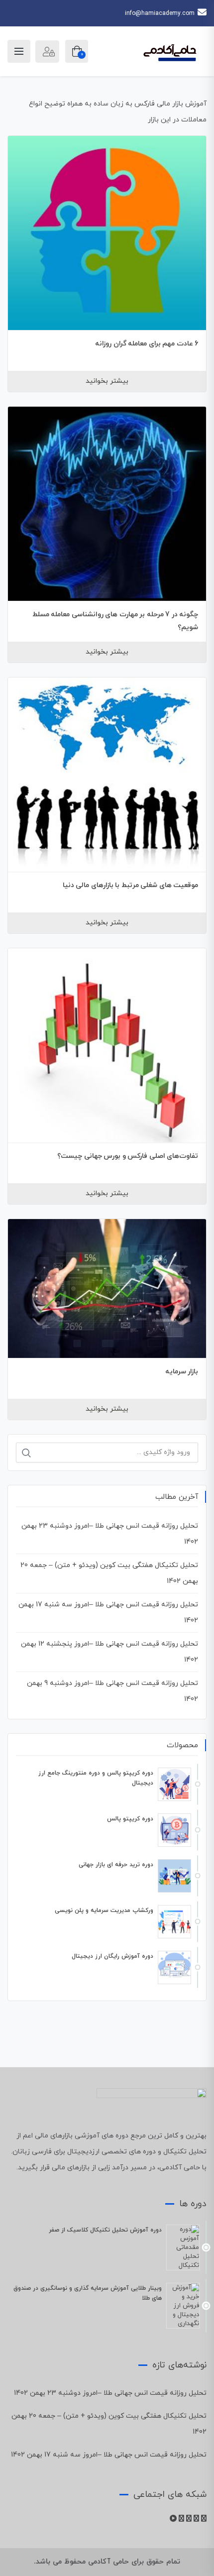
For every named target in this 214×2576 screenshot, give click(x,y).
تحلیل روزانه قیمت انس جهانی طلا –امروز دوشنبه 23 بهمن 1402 (110, 2393)
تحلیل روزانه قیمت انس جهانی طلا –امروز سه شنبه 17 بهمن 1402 (109, 2455)
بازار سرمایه (182, 1372)
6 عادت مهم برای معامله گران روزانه (147, 344)
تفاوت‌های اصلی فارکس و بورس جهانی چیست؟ (128, 1156)
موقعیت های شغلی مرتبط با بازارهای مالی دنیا (131, 885)
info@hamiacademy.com (160, 13)
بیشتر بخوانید (107, 381)
